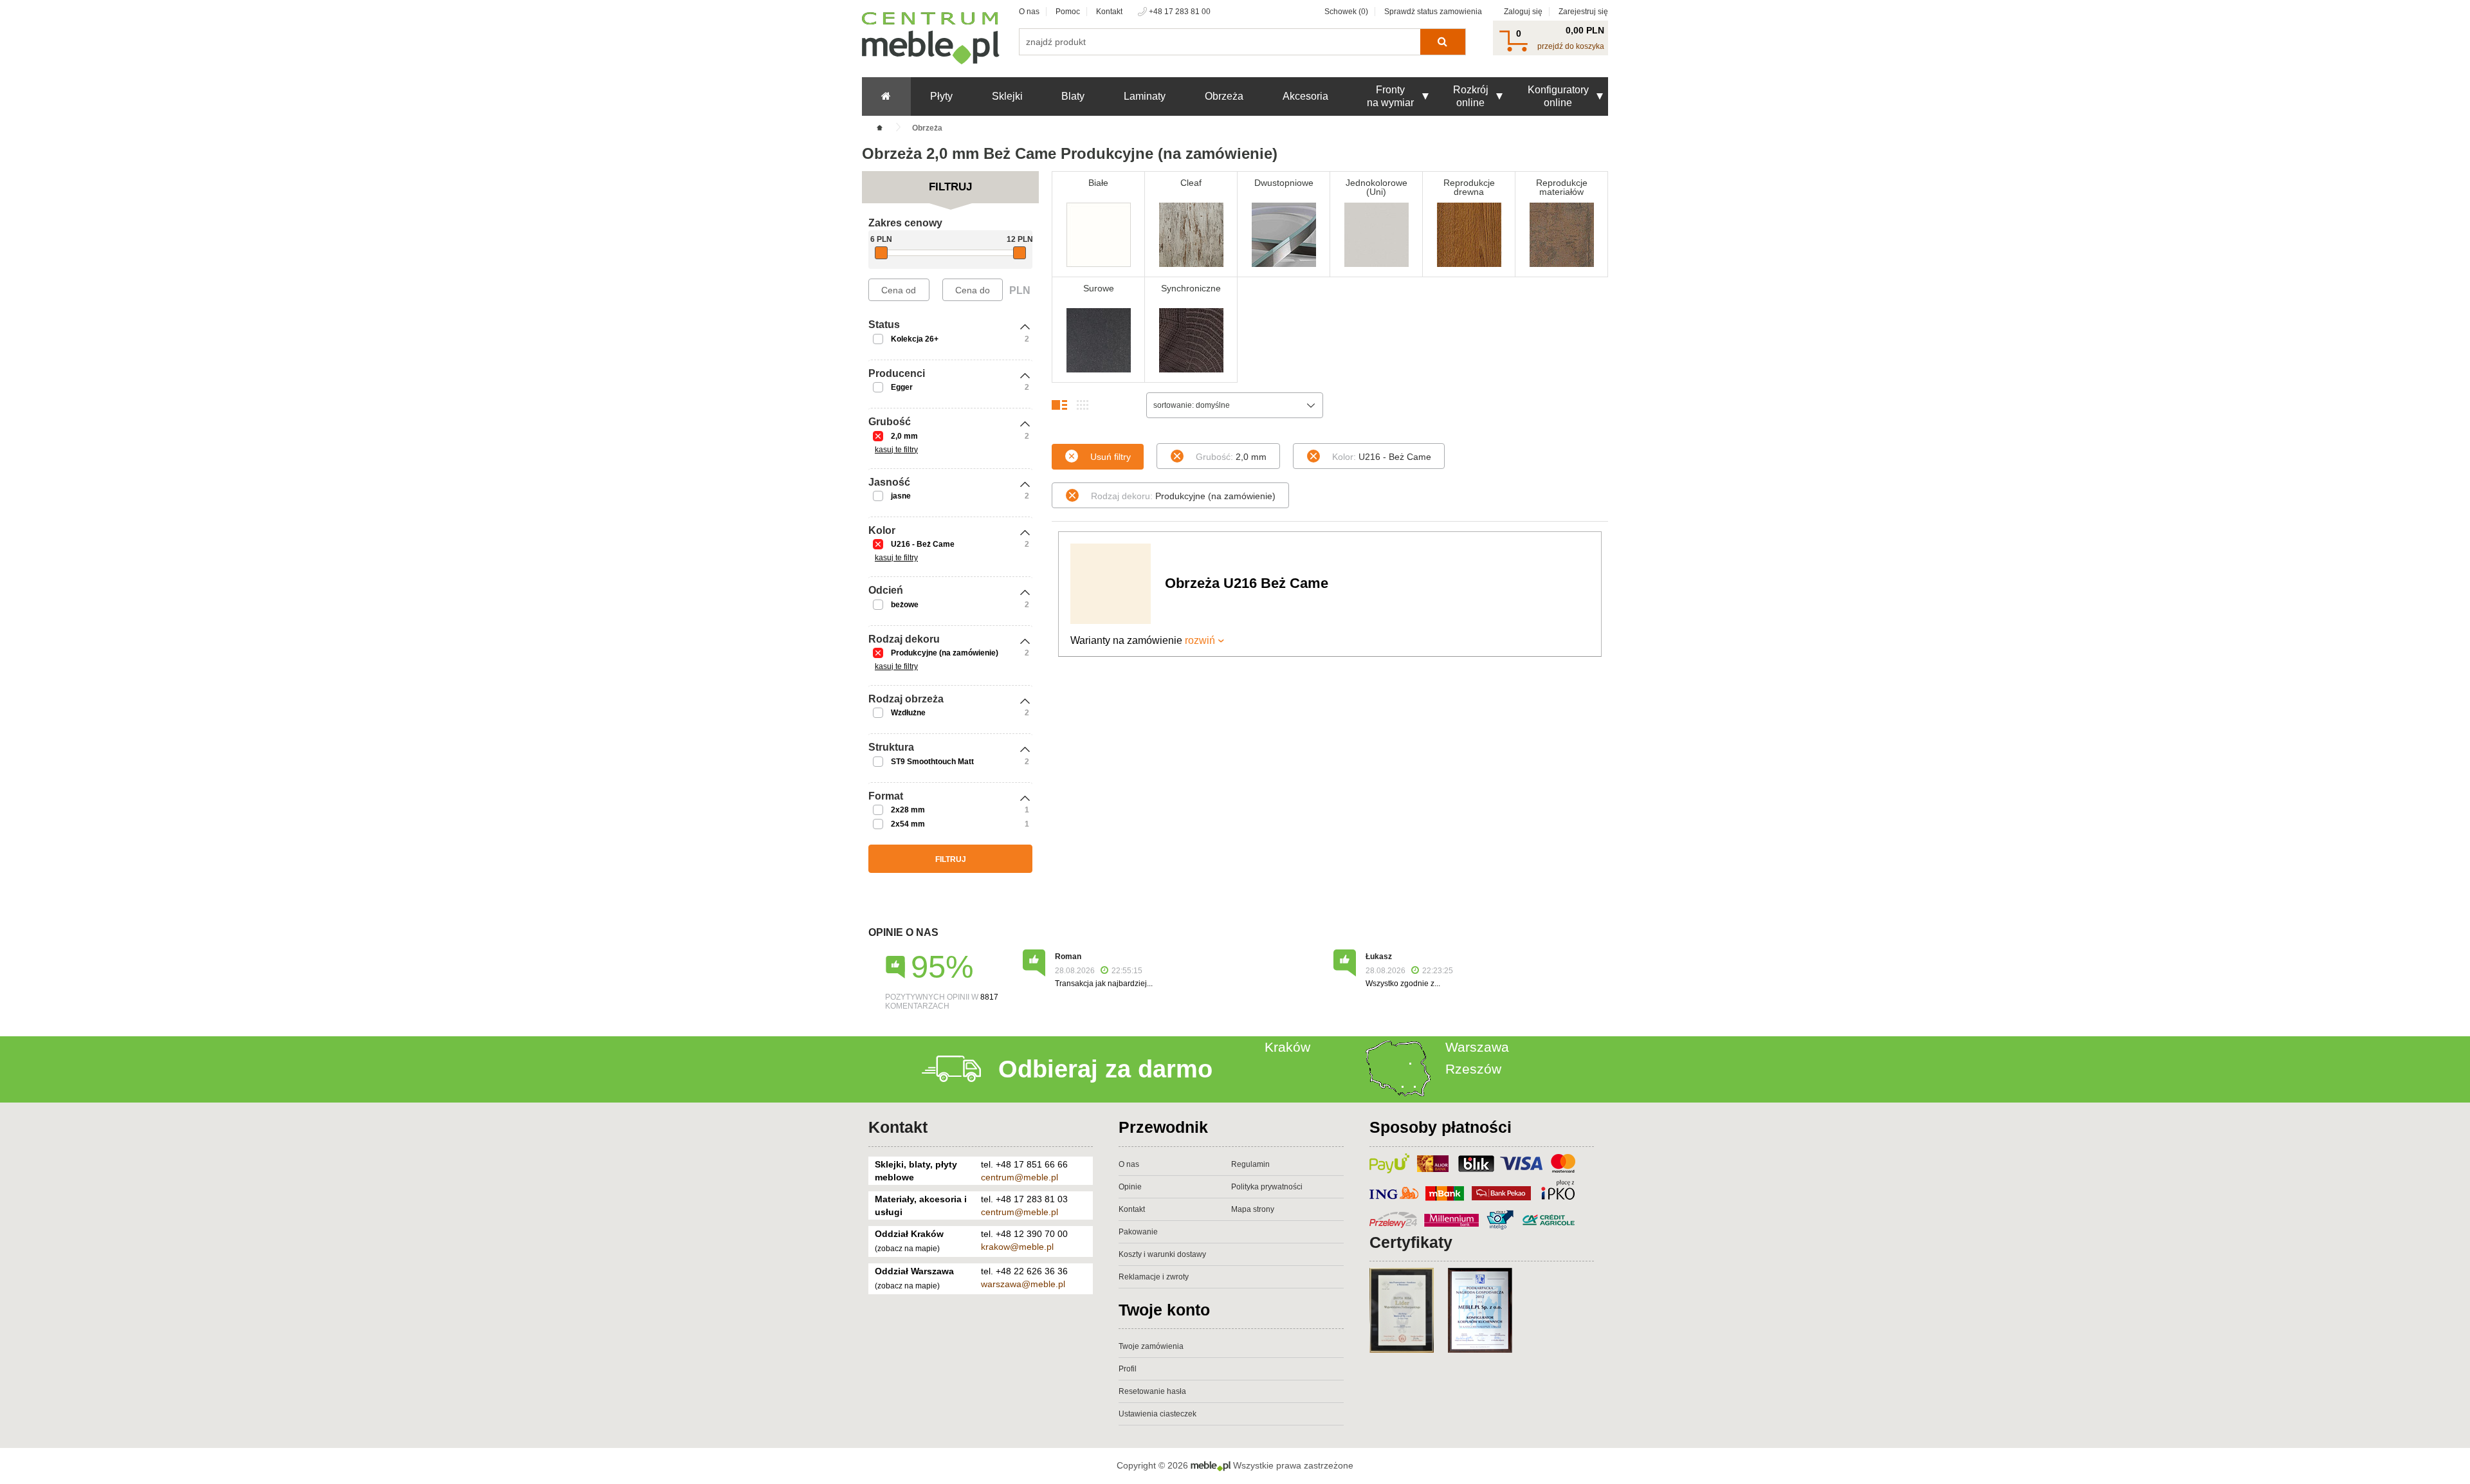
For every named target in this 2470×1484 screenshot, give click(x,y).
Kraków (1287, 1047)
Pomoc (1068, 12)
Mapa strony (1253, 1209)
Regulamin (1250, 1164)
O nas (1029, 12)
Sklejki (1007, 96)
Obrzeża (1224, 96)
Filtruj (951, 859)
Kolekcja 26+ (915, 339)
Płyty (941, 96)
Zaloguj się (1523, 12)
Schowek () (1346, 12)
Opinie (1130, 1187)
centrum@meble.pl (1020, 1177)
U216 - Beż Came (923, 544)
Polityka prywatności (1267, 1187)
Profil (1128, 1369)
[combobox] (1235, 405)
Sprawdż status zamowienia (1433, 12)
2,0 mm (904, 436)
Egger (902, 387)
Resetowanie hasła (1152, 1391)
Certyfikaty (1411, 1242)
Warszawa (1477, 1047)
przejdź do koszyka (1571, 46)
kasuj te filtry (896, 450)
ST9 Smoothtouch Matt (932, 762)
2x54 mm (908, 824)
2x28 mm (908, 810)
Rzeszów (1473, 1069)
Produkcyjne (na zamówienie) (945, 653)
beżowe (905, 605)
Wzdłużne (908, 713)
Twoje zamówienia (1151, 1346)
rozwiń (1200, 640)
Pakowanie (1138, 1232)
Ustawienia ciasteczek (1157, 1414)
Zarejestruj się (1583, 12)
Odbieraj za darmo (1105, 1069)
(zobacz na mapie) (907, 1249)
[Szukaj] (1442, 42)
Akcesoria (1305, 96)
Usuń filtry (1111, 457)
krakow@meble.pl (1017, 1247)
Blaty (1073, 96)
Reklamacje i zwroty (1154, 1277)
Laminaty (1145, 96)
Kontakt (1109, 12)
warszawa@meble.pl (1023, 1284)
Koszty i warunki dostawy (1162, 1254)
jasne (901, 496)
